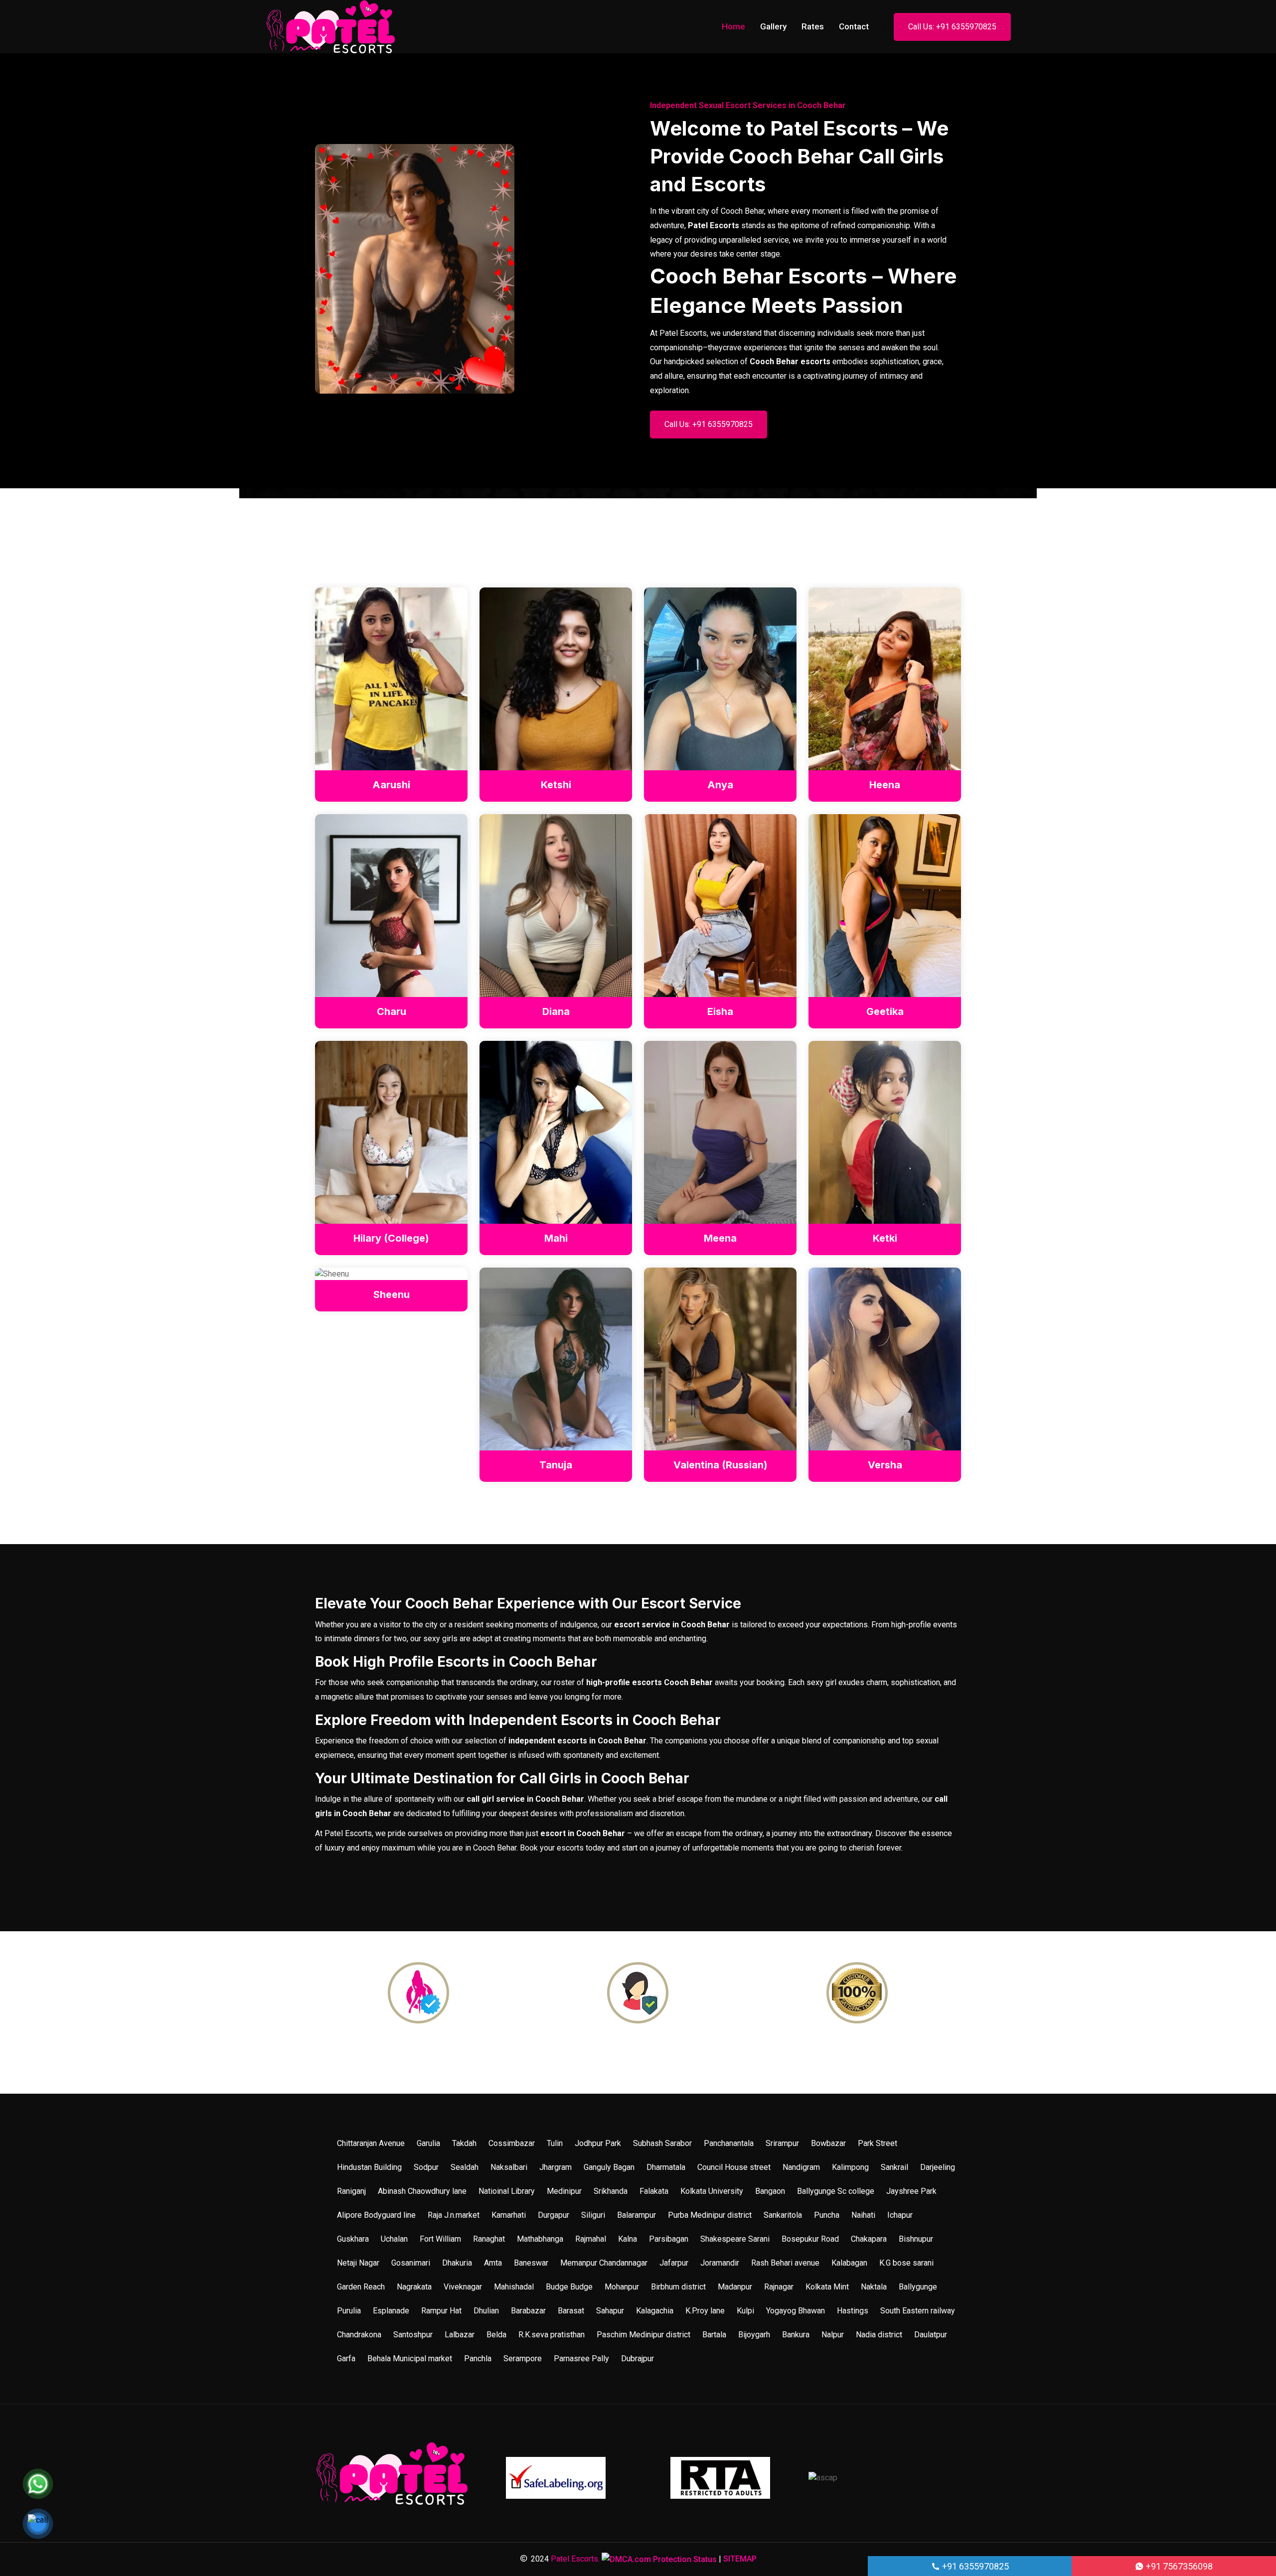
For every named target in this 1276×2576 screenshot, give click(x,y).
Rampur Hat (441, 2311)
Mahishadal (514, 2287)
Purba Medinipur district (710, 2215)
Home (733, 26)
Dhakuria (457, 2263)
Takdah (464, 2143)
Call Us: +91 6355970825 (952, 27)
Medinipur (564, 2191)
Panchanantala (729, 2143)
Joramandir (720, 2263)
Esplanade (391, 2311)
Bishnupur (916, 2239)
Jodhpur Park (598, 2143)
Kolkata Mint (827, 2287)
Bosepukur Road (810, 2239)
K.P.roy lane (705, 2311)
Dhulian (486, 2311)
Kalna (628, 2239)
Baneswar (531, 2263)
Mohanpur (622, 2287)
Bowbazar (828, 2143)
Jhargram (556, 2167)
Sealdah (465, 2167)
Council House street (734, 2167)
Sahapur (610, 2311)
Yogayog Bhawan (796, 2311)
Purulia (349, 2311)
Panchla (478, 2359)
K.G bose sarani (906, 2263)
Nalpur (833, 2335)
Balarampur (637, 2215)
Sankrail (894, 2167)
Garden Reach (361, 2287)
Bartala (714, 2335)
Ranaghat (489, 2239)
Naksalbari (509, 2167)
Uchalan (394, 2239)
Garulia (428, 2143)
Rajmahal (591, 2239)
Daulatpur (931, 2335)
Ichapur (900, 2215)
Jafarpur (674, 2263)
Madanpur (735, 2287)
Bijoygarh (754, 2335)
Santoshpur (413, 2335)
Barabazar (528, 2311)
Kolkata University (712, 2191)
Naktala (874, 2287)
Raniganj (351, 2191)
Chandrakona (359, 2335)
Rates (813, 26)
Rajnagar (779, 2287)
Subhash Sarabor (662, 2143)
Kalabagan (849, 2263)
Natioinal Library (507, 2191)
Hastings (853, 2311)
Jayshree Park (911, 2191)
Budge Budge (569, 2287)
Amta (493, 2263)
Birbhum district (678, 2287)
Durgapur (554, 2215)
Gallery (773, 26)
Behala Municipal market (410, 2359)
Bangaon (770, 2191)
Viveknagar (463, 2287)
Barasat (571, 2311)
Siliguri (593, 2215)
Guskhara (353, 2239)
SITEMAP (740, 2559)
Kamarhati (509, 2215)
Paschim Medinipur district (643, 2335)
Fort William (440, 2239)
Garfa (346, 2359)
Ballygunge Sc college (836, 2191)
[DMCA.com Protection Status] (659, 2559)
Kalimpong (850, 2167)
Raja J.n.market (454, 2215)
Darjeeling (938, 2167)
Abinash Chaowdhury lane (422, 2191)
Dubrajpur (638, 2359)
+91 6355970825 (974, 2566)
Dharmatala (666, 2167)
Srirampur (782, 2143)
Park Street (877, 2143)
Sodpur (426, 2167)
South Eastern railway (918, 2311)
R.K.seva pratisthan (552, 2335)
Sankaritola (783, 2215)
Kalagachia (655, 2311)
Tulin (555, 2143)
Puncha (827, 2215)
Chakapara (869, 2239)
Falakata (654, 2191)
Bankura (796, 2335)
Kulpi (745, 2311)
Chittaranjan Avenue (371, 2143)
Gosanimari (411, 2263)
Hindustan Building (369, 2167)
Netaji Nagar (358, 2263)
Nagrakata (414, 2287)
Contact (854, 26)
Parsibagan (669, 2239)
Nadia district (879, 2335)
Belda (496, 2335)
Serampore (523, 2359)
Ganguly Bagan (609, 2167)
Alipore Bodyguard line (376, 2215)
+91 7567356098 (1178, 2566)
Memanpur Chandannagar (604, 2263)
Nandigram (801, 2167)
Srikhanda (611, 2191)
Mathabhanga (540, 2239)
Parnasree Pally (581, 2359)
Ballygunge (918, 2287)
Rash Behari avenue (785, 2263)
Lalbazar (460, 2335)
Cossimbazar (512, 2143)
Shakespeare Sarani (735, 2239)
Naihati (863, 2215)
